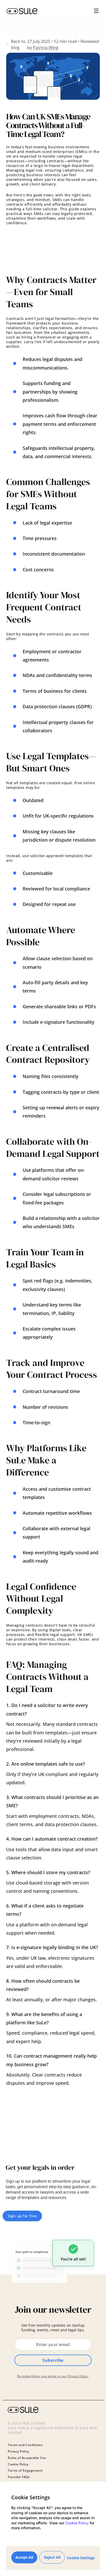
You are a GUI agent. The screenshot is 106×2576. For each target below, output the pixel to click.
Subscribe (53, 2360)
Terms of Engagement (25, 2471)
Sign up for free (22, 2216)
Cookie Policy (77, 2523)
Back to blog (18, 44)
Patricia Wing (46, 48)
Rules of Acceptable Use (27, 2458)
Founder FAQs (19, 2477)
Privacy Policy (78, 2376)
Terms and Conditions (25, 2445)
